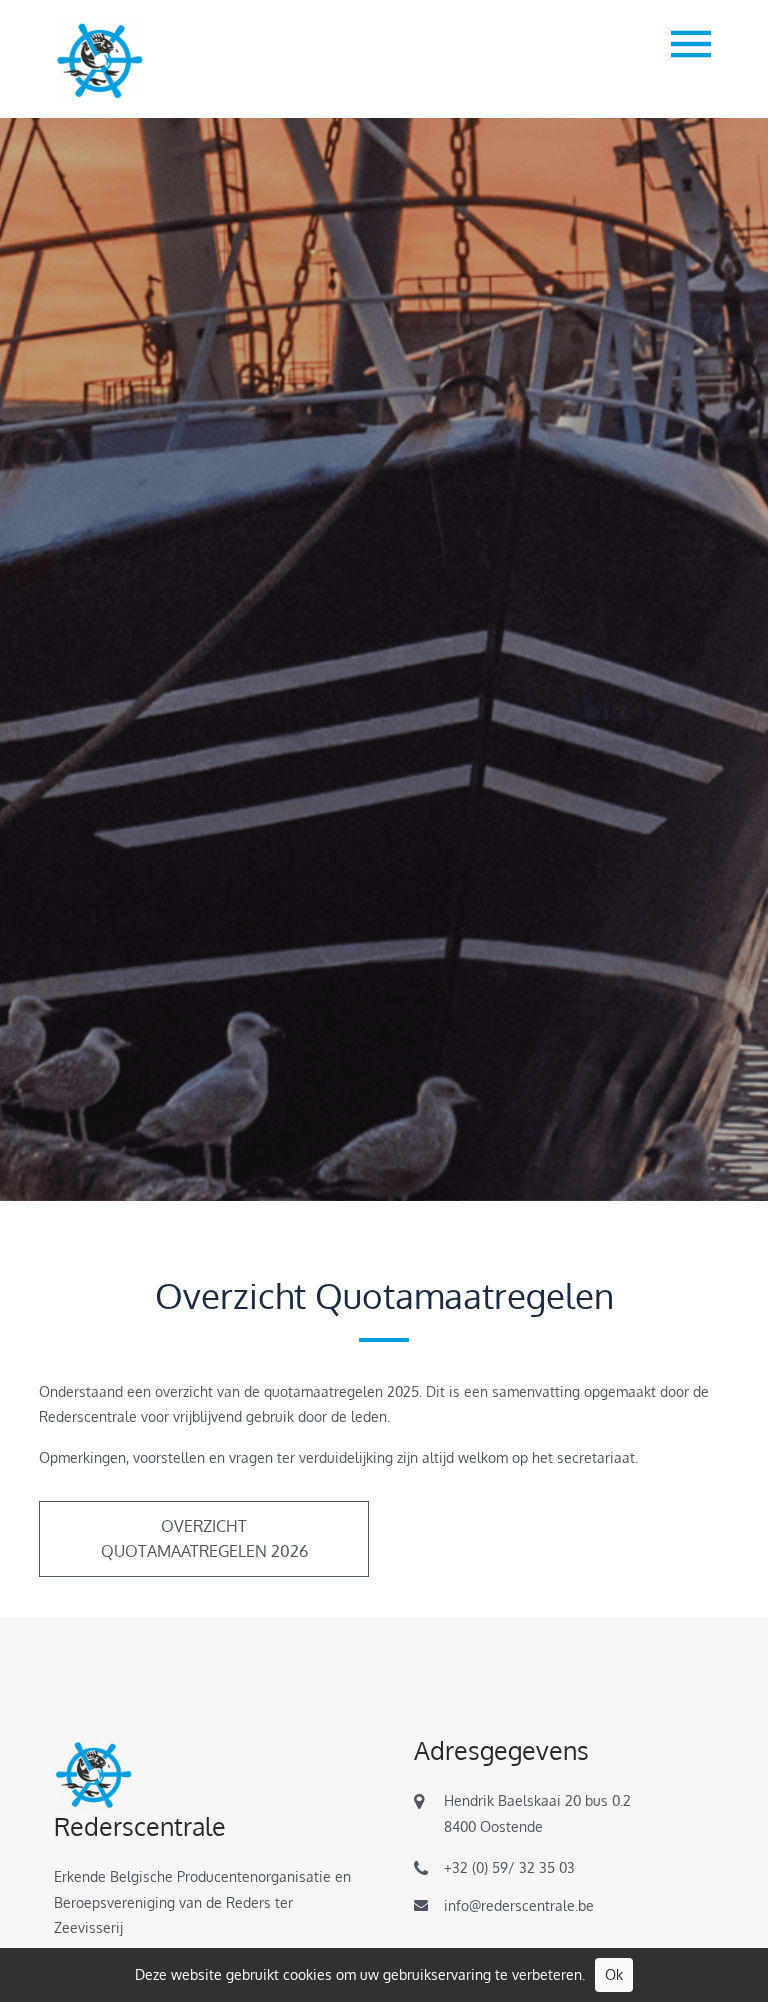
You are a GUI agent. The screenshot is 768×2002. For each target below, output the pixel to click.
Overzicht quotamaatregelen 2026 (204, 1538)
